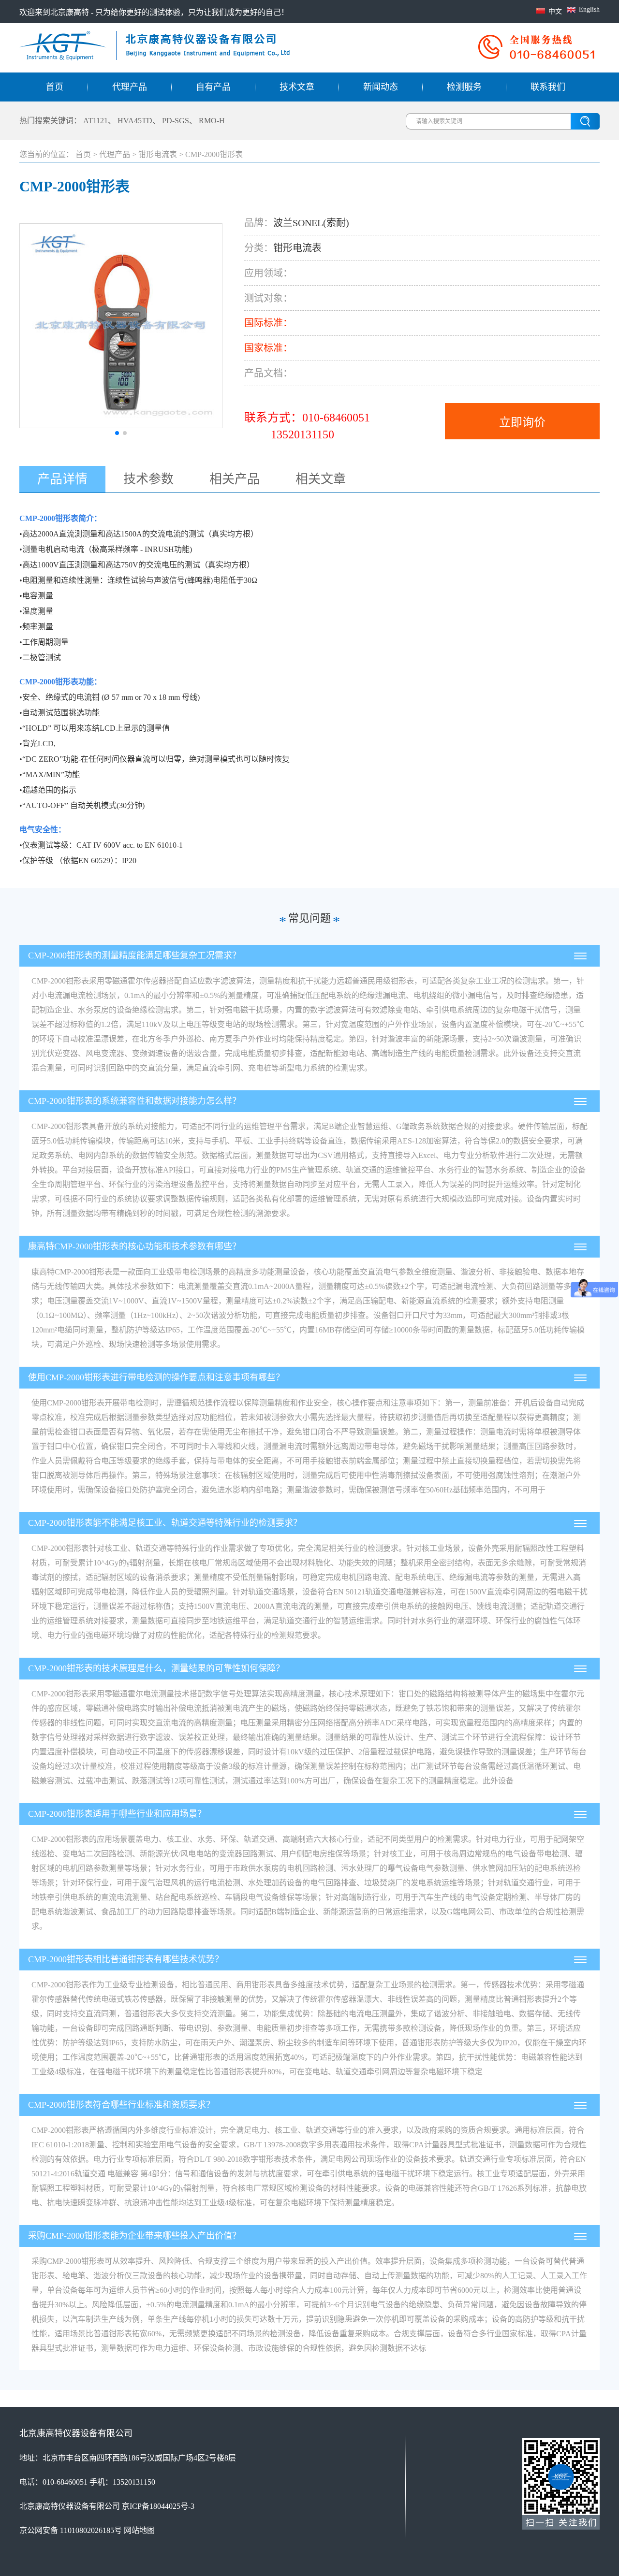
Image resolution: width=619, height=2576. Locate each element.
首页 (55, 87)
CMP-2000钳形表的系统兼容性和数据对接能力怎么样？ (134, 1101)
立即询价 (522, 422)
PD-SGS (176, 121)
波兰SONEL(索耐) (311, 223)
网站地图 (139, 2530)
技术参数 (148, 479)
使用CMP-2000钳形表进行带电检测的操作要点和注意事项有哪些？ (156, 1377)
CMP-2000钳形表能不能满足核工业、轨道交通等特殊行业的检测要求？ (165, 1523)
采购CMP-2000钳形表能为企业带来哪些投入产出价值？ (134, 2236)
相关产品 (235, 479)
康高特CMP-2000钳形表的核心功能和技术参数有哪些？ (134, 1246)
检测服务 (464, 87)
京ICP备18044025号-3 (158, 2506)
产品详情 (62, 479)
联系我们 (548, 87)
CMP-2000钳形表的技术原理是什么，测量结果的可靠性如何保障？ (156, 1668)
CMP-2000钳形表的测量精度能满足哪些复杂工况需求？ (134, 955)
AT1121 (96, 121)
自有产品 (213, 87)
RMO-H (212, 121)
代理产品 (130, 87)
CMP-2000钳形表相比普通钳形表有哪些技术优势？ (126, 1959)
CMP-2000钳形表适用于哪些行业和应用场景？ (117, 1814)
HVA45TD (135, 121)
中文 (555, 11)
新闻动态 (381, 87)
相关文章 (321, 479)
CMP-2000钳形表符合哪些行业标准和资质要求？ (121, 2105)
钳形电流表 (158, 154)
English (589, 9)
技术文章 (297, 87)
